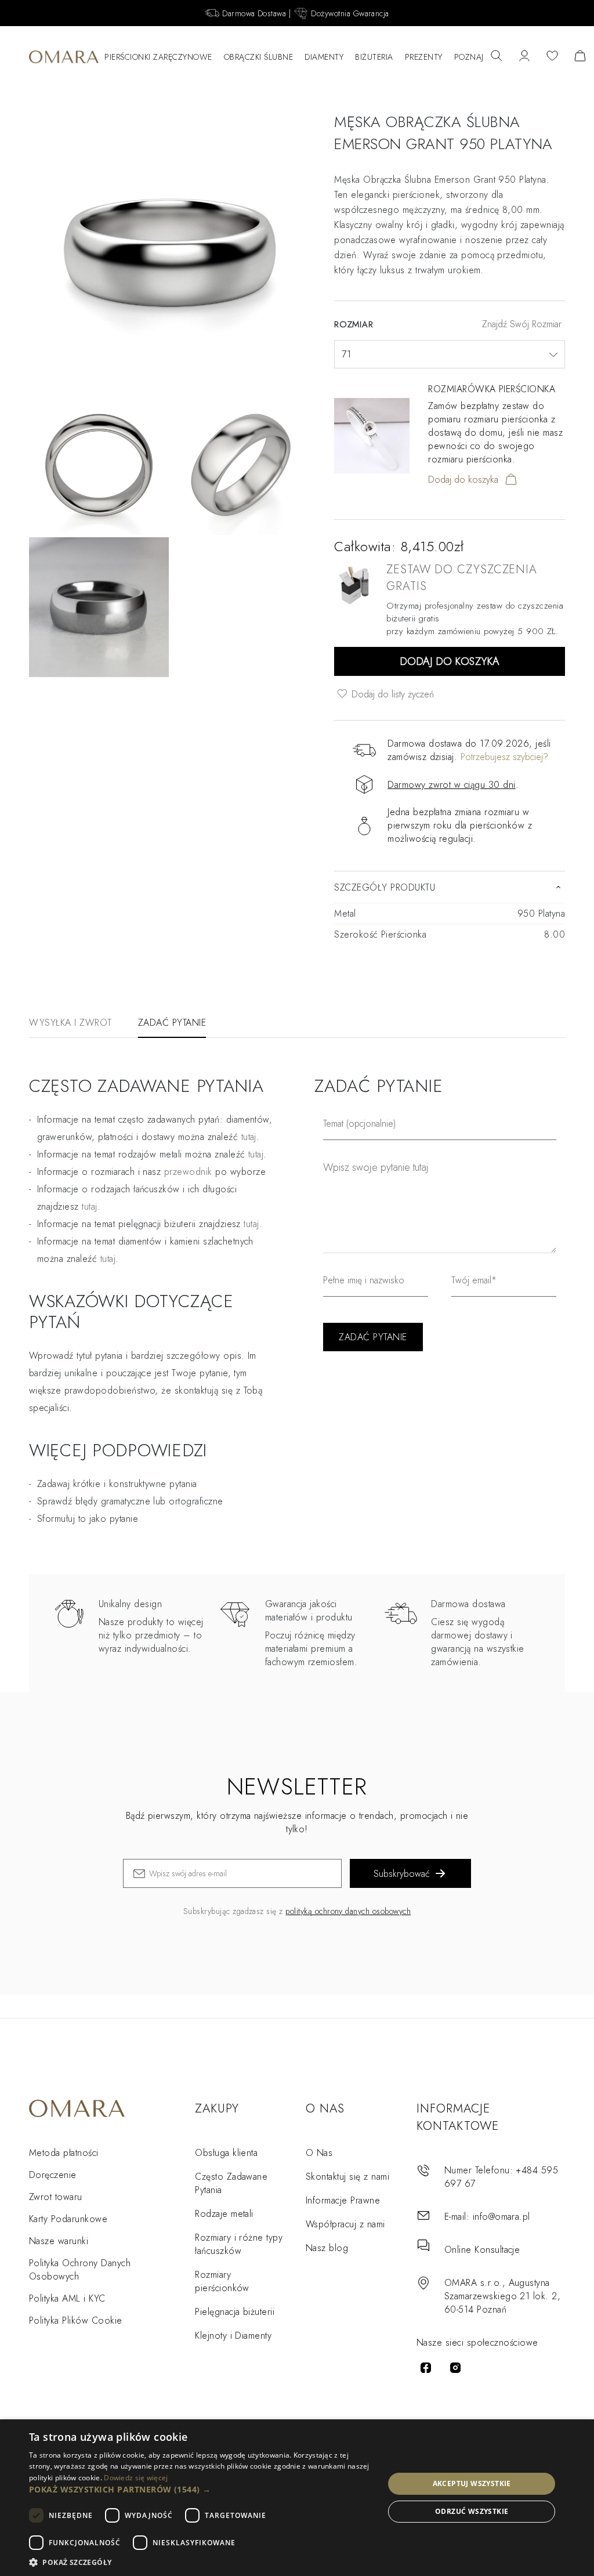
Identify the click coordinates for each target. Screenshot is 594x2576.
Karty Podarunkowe (68, 2219)
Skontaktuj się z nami (347, 2177)
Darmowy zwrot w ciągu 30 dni (451, 785)
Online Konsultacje (482, 2250)
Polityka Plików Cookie (76, 2320)
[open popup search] (497, 57)
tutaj (256, 1154)
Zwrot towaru (56, 2197)
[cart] (580, 57)
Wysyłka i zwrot (70, 1023)
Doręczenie (53, 2175)
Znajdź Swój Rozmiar (522, 324)
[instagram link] (455, 2368)
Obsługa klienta (226, 2153)
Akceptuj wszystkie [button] (472, 2483)
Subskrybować (402, 1874)
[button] (201, 2489)
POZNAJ (469, 57)
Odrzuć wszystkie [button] (472, 2511)
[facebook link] (426, 2368)
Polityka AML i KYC (67, 2298)
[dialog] (297, 2498)
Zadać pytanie (172, 1023)
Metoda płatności (64, 2153)
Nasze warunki (59, 2241)
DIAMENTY (324, 57)
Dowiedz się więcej (136, 2478)
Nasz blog (327, 2248)
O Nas (319, 2153)
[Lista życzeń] (552, 57)
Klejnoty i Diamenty (233, 2336)
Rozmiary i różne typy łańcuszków (239, 2244)
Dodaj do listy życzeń (391, 694)
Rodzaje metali (224, 2214)
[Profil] (524, 57)
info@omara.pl (501, 2217)
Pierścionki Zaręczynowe (158, 57)
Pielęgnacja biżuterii (235, 2312)
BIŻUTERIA (374, 57)
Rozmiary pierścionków (222, 2281)
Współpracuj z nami (345, 2224)
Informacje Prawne (343, 2200)
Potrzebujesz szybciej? (504, 757)
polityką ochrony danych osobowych (348, 1911)
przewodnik (188, 1172)
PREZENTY (424, 57)
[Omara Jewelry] (64, 57)
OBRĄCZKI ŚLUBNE (259, 57)
